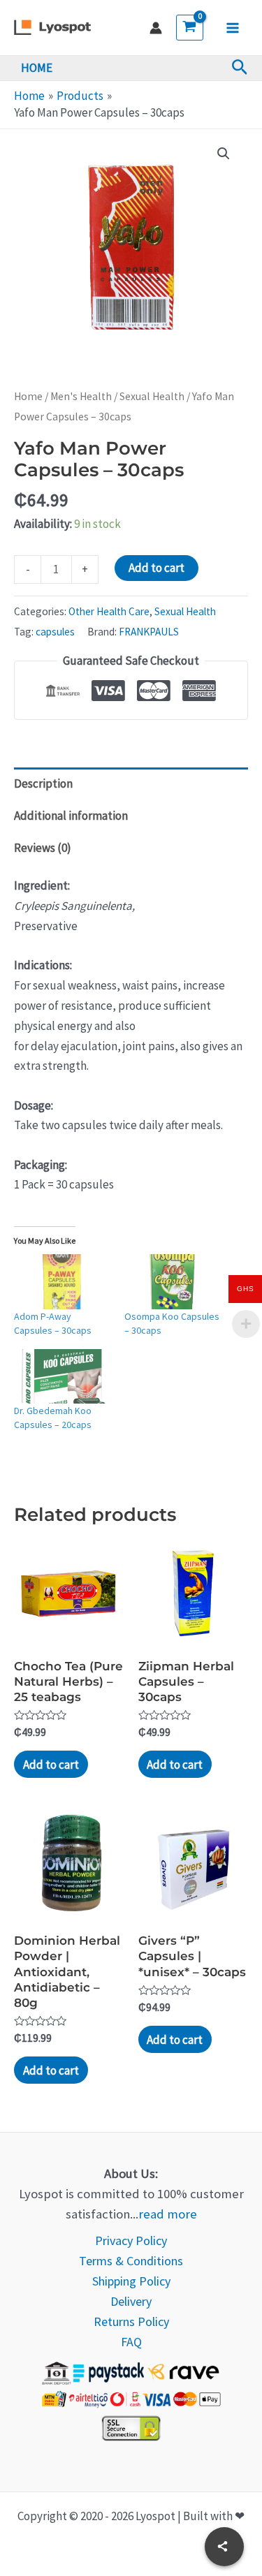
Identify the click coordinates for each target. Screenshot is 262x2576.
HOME (37, 68)
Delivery (131, 2301)
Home (28, 396)
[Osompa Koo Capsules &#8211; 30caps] (173, 1282)
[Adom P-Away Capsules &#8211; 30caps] (62, 1282)
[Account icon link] (156, 28)
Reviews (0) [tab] (43, 848)
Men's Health (81, 396)
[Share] (224, 2547)
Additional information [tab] (71, 816)
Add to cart (157, 568)
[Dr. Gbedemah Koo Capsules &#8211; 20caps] (62, 1377)
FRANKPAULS (149, 632)
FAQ (131, 2342)
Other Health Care (109, 611)
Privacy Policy (131, 2240)
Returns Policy (131, 2321)
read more (168, 2214)
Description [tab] (43, 783)
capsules (55, 632)
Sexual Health (152, 396)
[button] (240, 68)
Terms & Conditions (131, 2261)
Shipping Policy (131, 2281)
